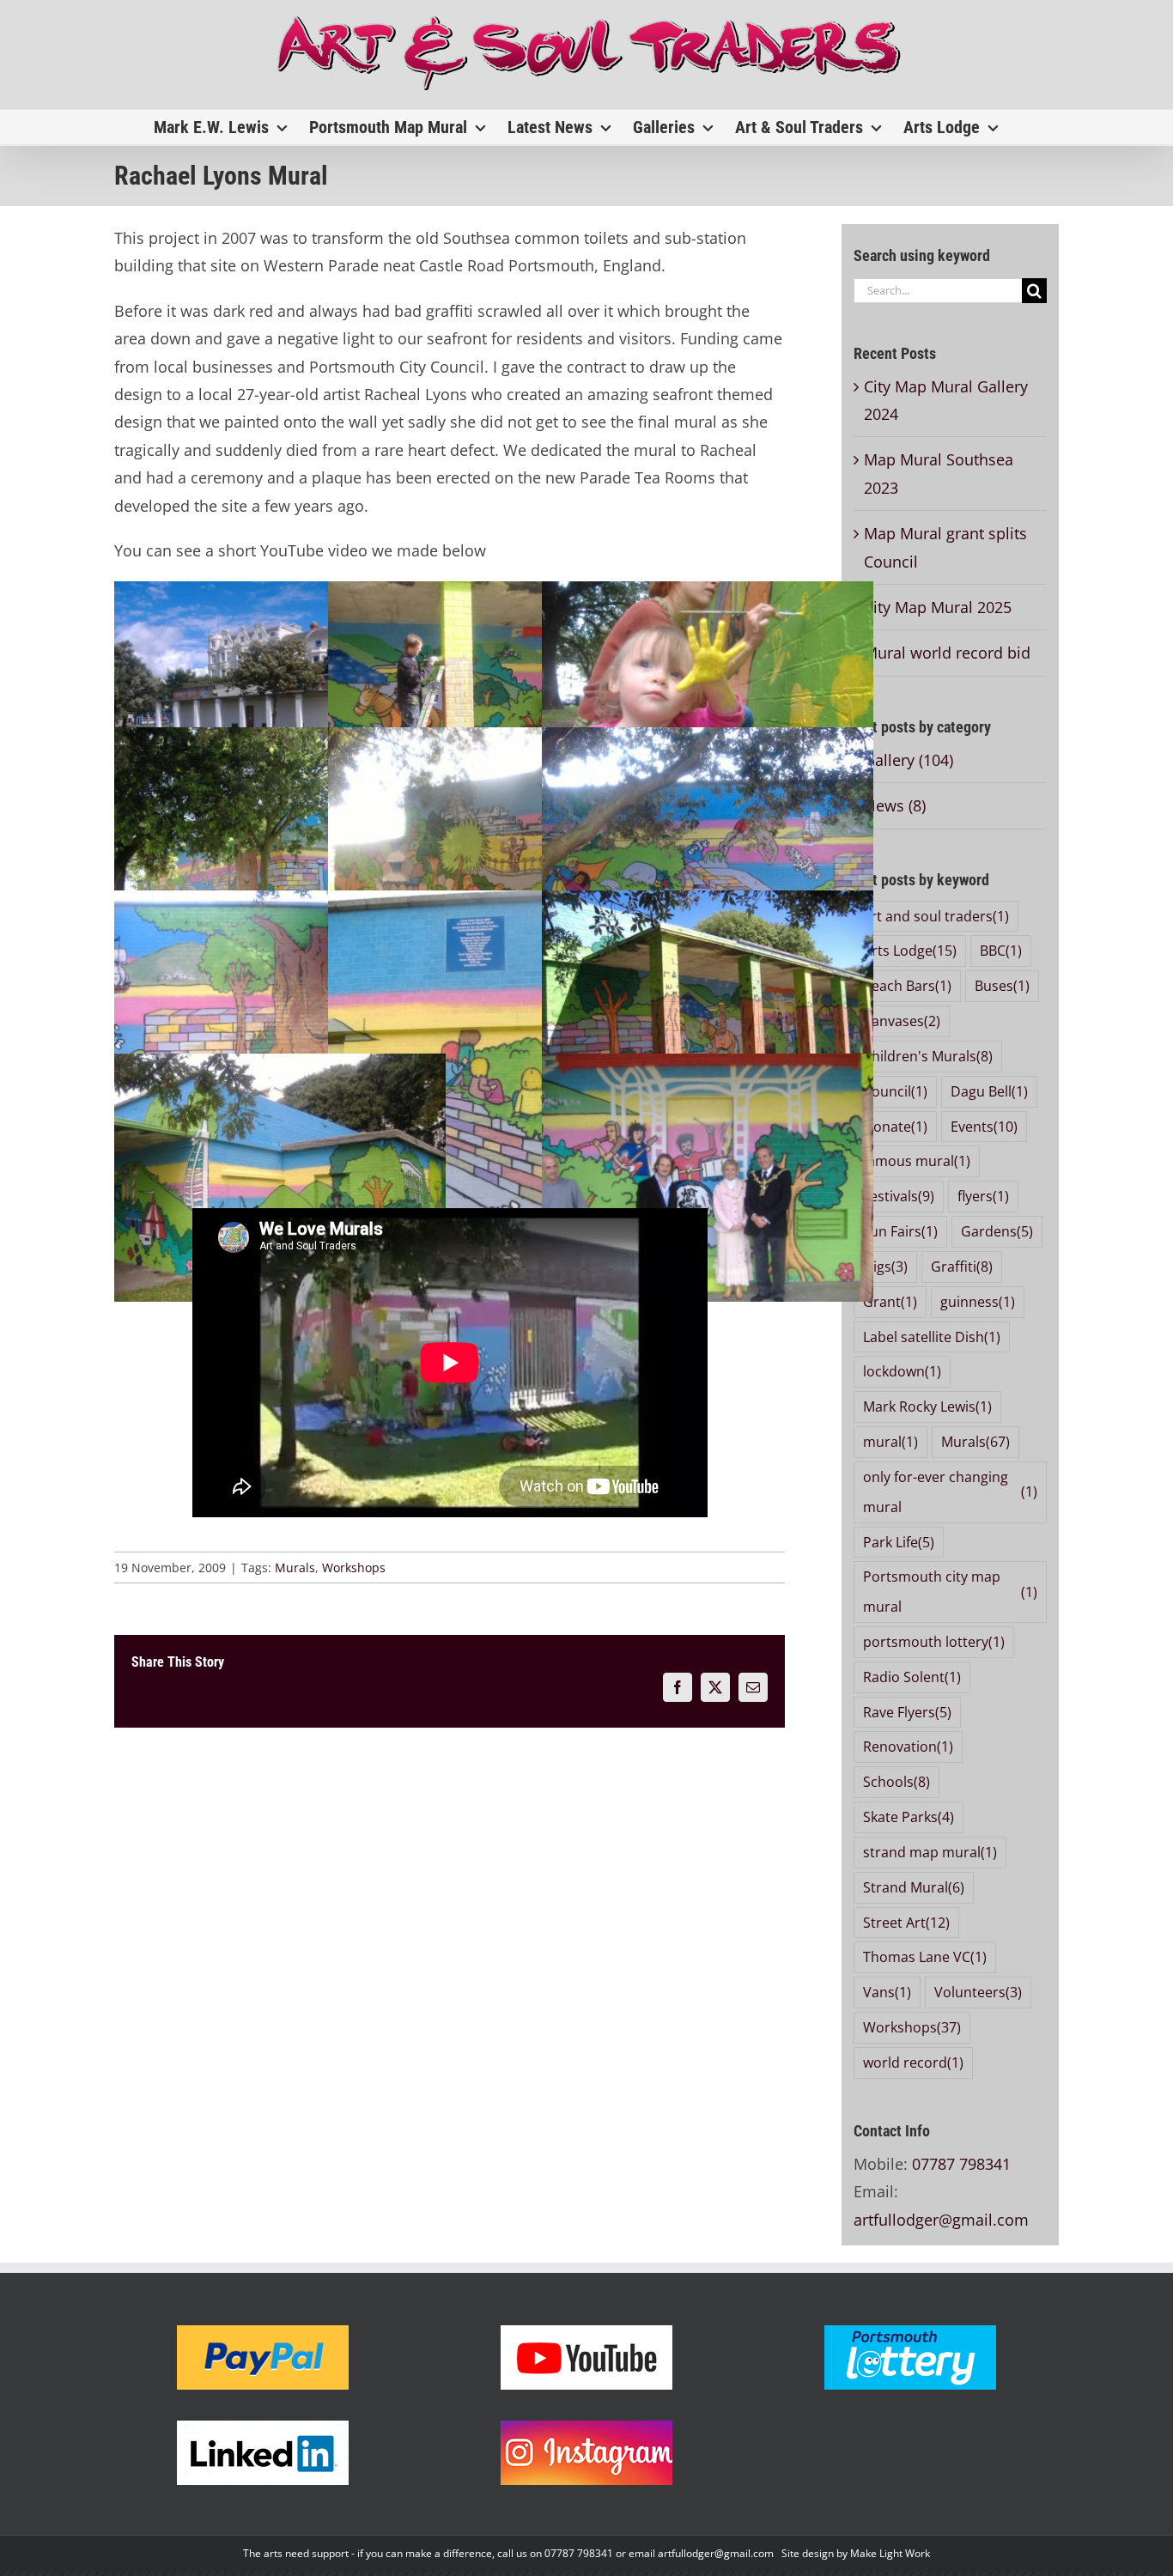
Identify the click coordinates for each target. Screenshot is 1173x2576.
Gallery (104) (909, 760)
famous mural (917, 1161)
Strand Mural (914, 1887)
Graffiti (962, 1267)
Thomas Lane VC (925, 1957)
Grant (890, 1302)
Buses (1002, 986)
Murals (295, 1567)
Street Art (906, 1923)
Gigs (885, 1267)
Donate (895, 1127)
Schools (896, 1782)
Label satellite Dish (932, 1337)
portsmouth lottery (934, 1642)
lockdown (902, 1371)
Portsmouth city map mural (950, 1592)
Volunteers (978, 1992)
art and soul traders (936, 916)
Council (895, 1091)
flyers (983, 1196)
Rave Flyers (907, 1712)
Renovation (908, 1747)
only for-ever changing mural (950, 1492)
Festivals (899, 1196)
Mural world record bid (947, 653)
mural (890, 1442)
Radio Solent (912, 1677)
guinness (978, 1302)
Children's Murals (928, 1056)
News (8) (895, 805)
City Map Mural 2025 (938, 607)
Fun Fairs (900, 1231)
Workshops (354, 1567)
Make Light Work (890, 2553)
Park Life (899, 1542)
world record (913, 2063)
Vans (887, 1992)
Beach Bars (907, 986)
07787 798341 (961, 2164)
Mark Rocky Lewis (927, 1406)
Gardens (997, 1231)
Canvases (902, 1021)
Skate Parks (909, 1817)
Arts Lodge (910, 951)
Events (984, 1127)
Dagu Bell (989, 1091)
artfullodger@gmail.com (941, 2220)
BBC (1001, 951)
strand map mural (930, 1852)
